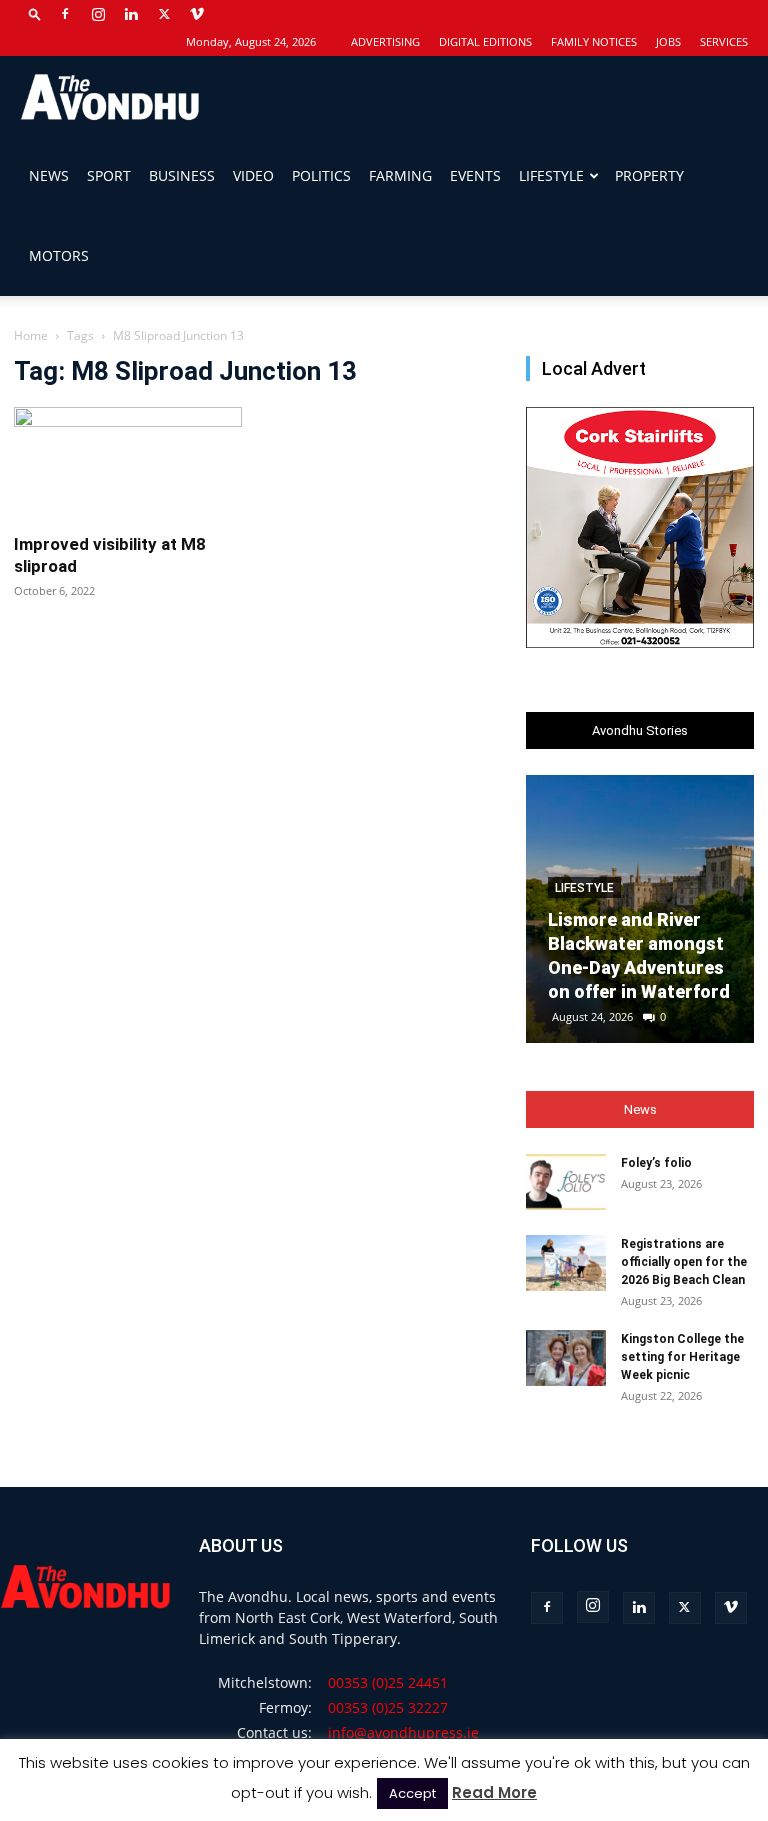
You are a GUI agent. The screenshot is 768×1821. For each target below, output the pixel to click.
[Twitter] (164, 14)
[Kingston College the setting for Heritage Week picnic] (566, 1358)
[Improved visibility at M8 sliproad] (128, 463)
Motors (59, 255)
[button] (35, 13)
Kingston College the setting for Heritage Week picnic (682, 1357)
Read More (494, 1792)
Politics (321, 175)
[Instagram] (98, 14)
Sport (109, 175)
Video (253, 175)
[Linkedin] (131, 14)
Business (182, 175)
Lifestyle (551, 175)
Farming (400, 175)
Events (475, 175)
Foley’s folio (656, 1163)
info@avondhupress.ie (403, 1732)
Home (31, 335)
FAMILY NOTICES (594, 41)
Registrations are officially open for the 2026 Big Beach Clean (684, 1262)
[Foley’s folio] (566, 1182)
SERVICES (724, 41)
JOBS (668, 41)
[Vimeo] (197, 14)
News (49, 175)
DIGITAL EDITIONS (485, 41)
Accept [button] (412, 1793)
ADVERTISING (385, 41)
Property (649, 175)
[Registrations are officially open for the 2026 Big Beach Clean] (566, 1263)
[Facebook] (65, 14)
